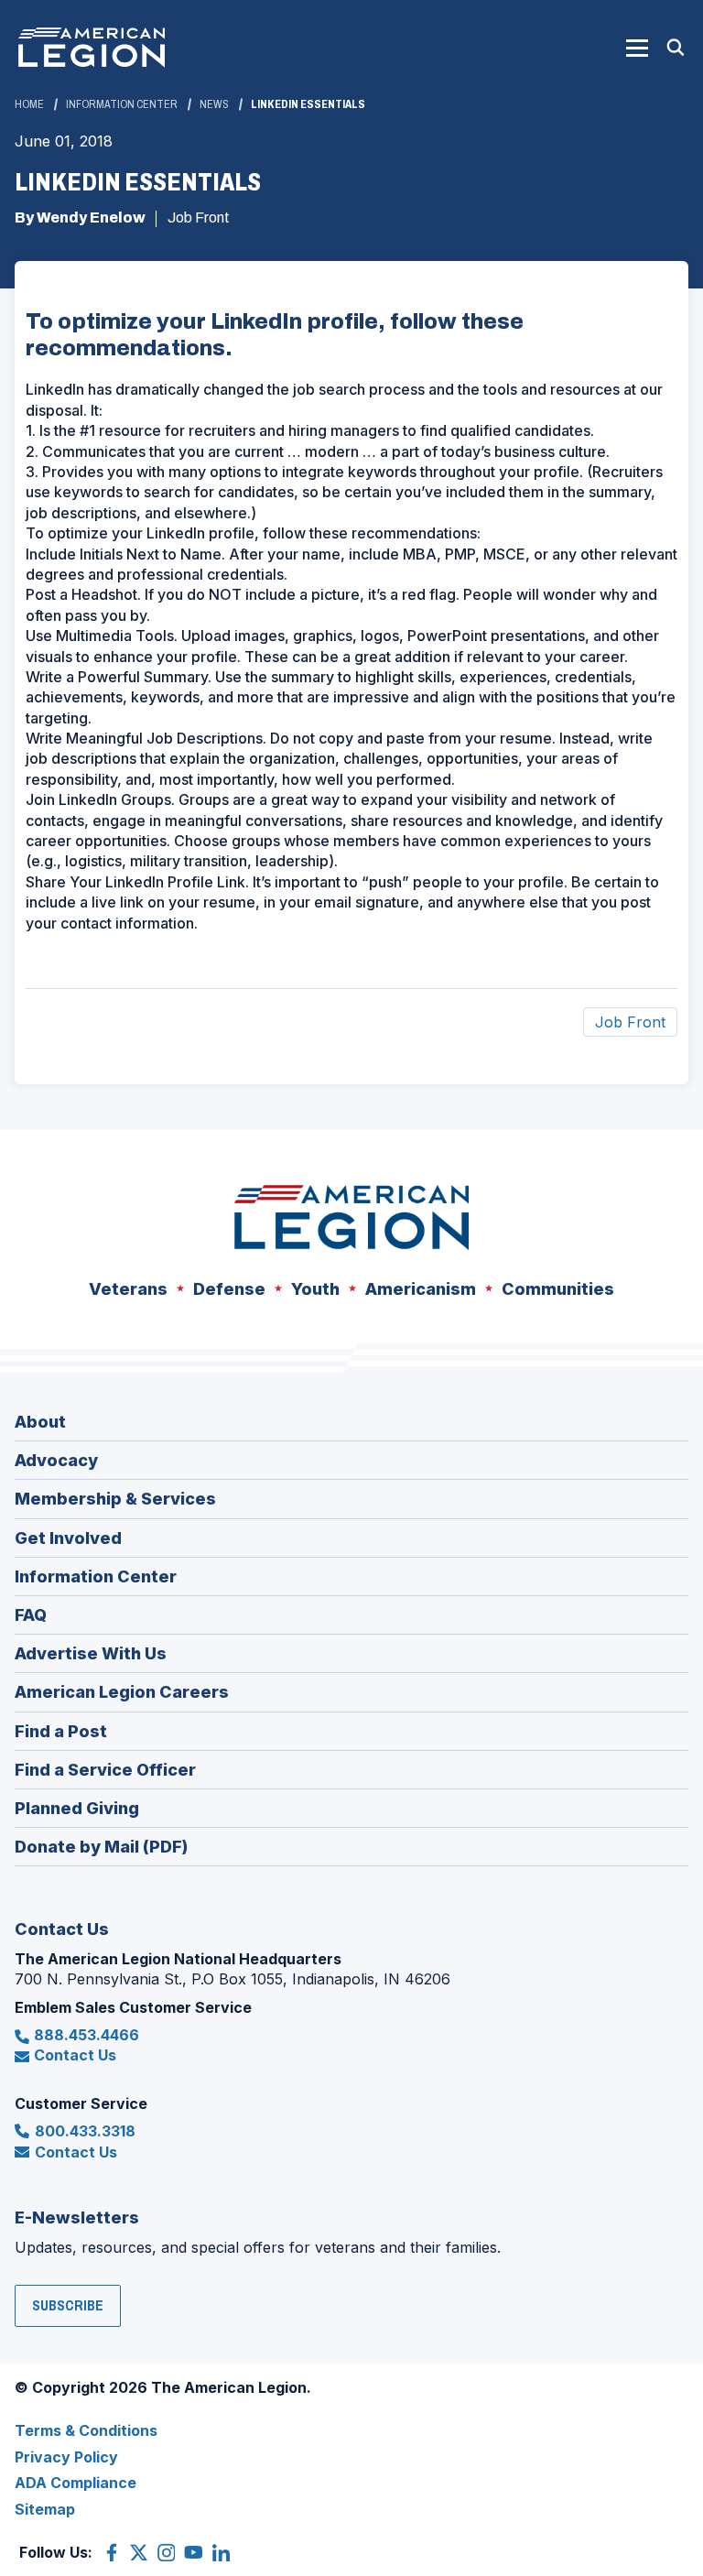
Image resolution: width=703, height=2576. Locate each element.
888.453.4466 (87, 2035)
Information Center (122, 104)
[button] (637, 48)
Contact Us (75, 2055)
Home (29, 104)
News (214, 104)
